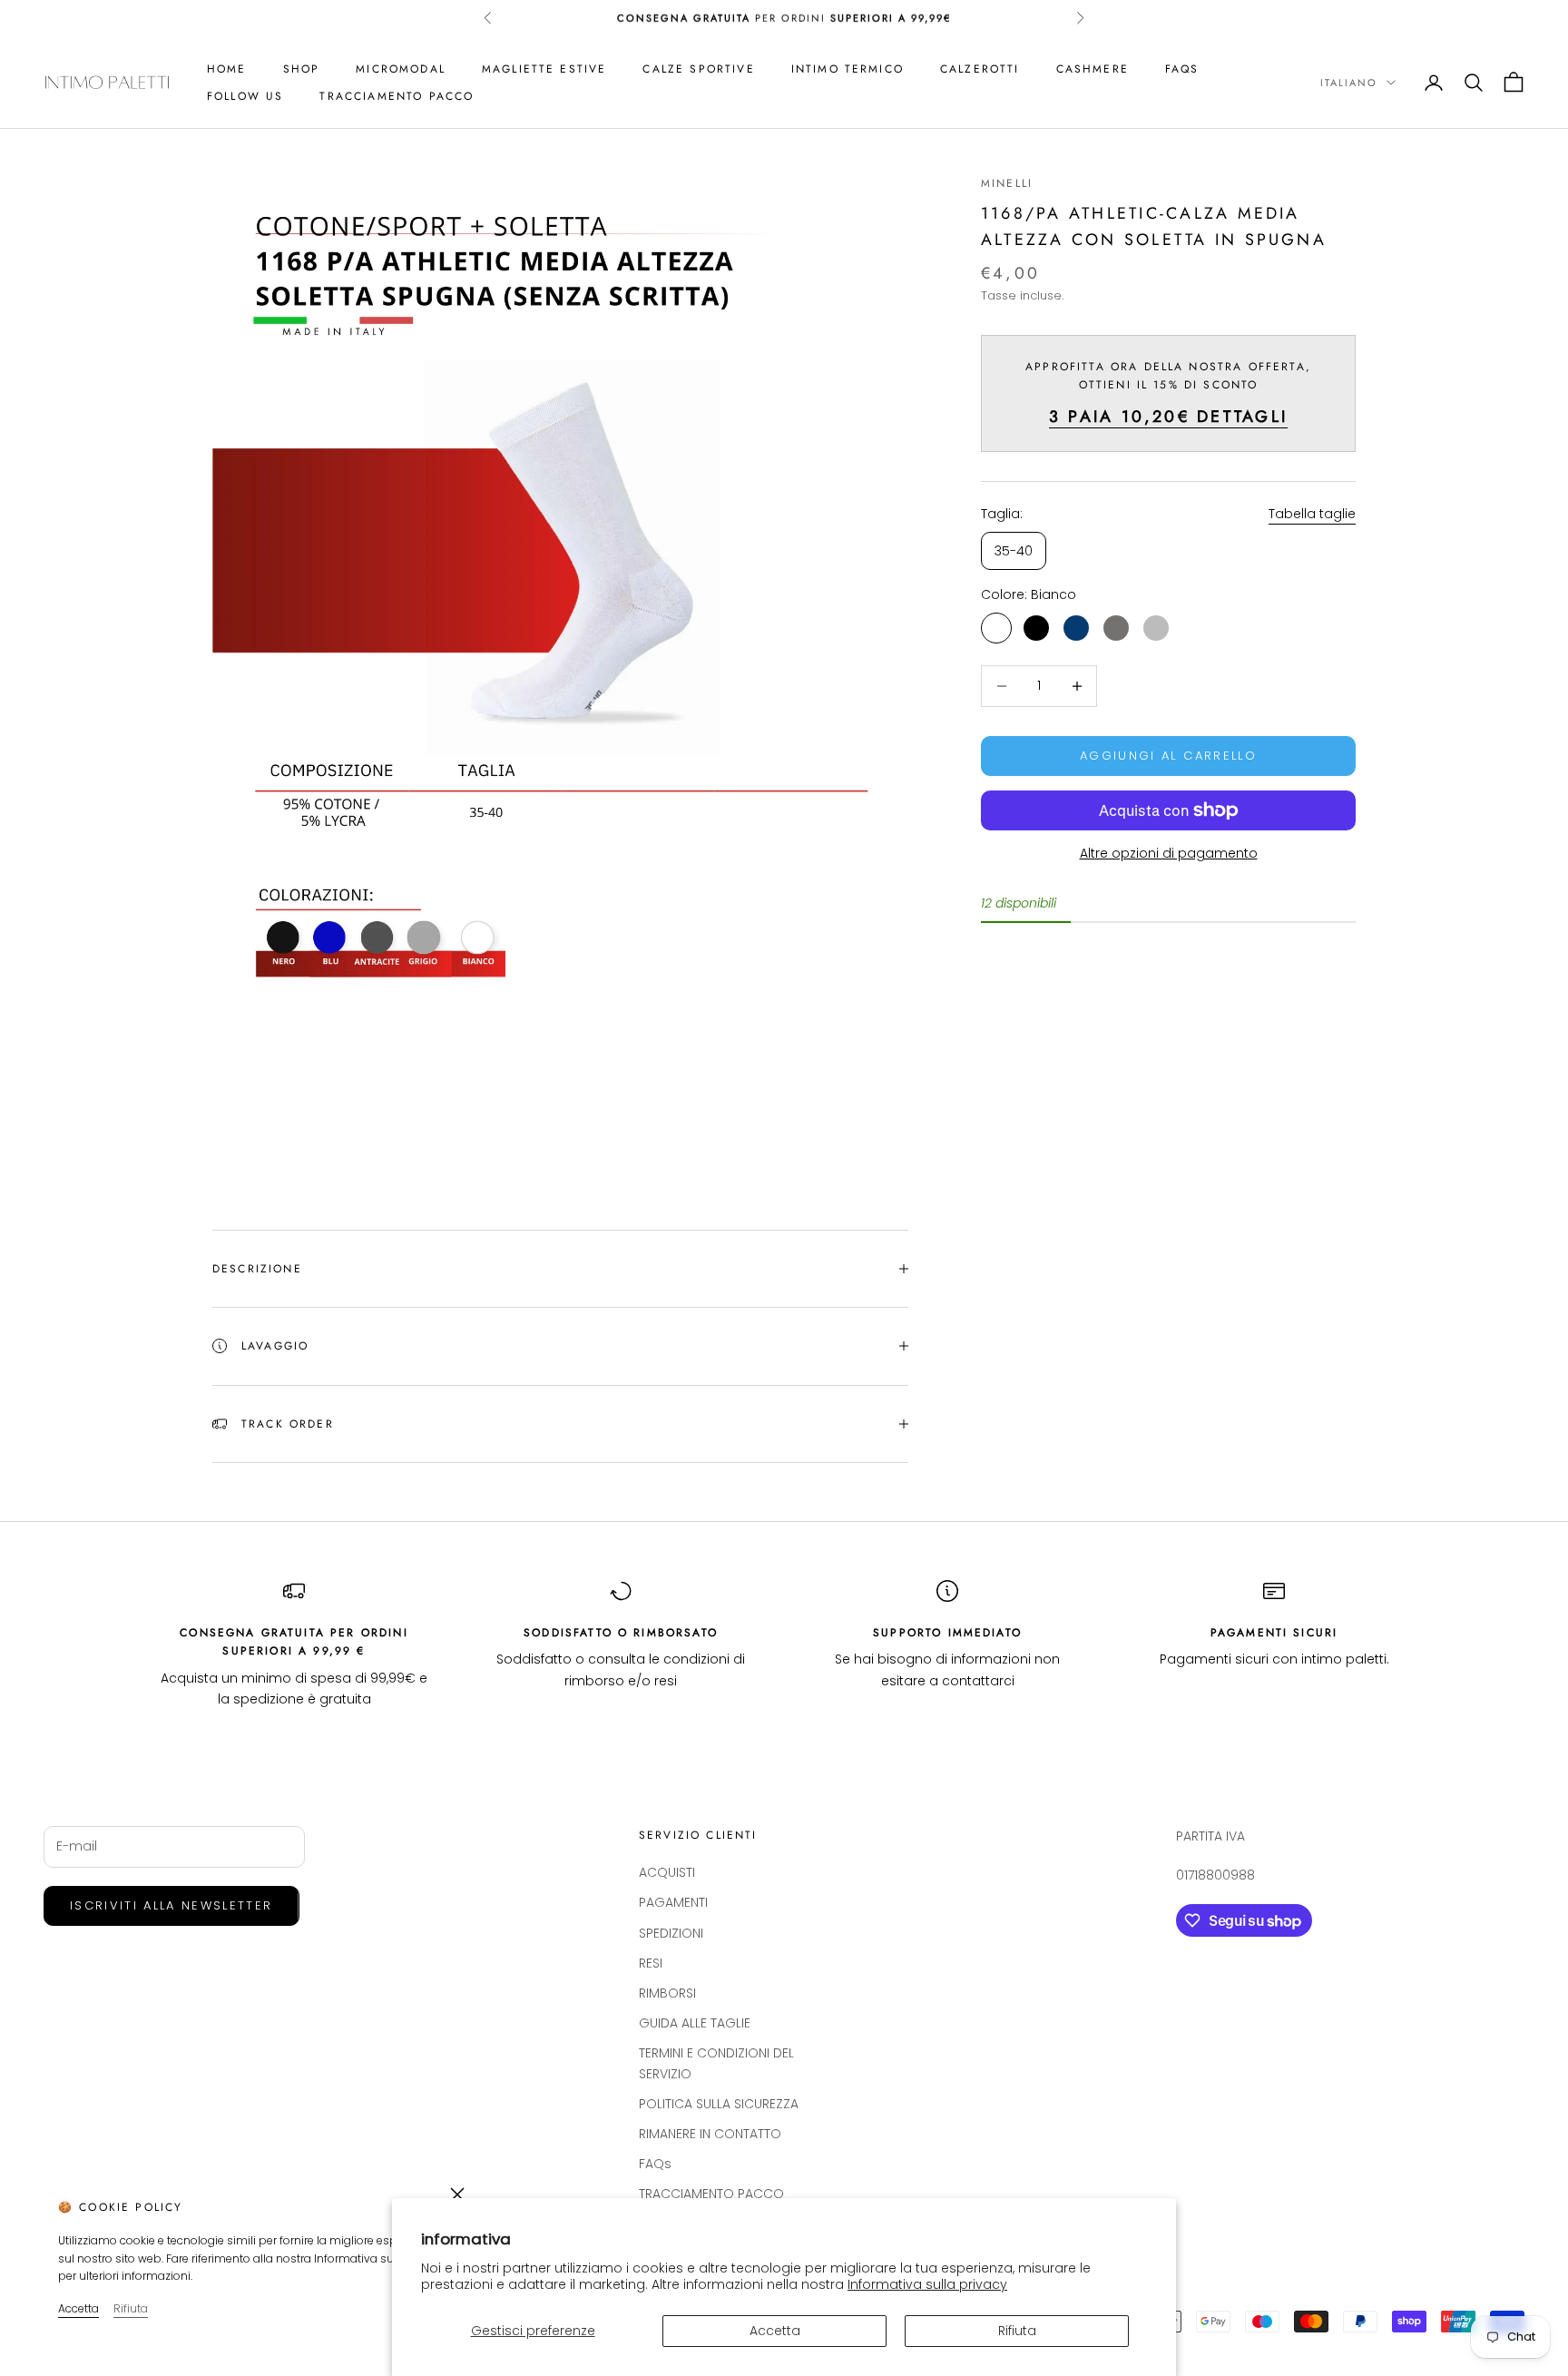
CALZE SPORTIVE (698, 69)
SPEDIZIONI (671, 1933)
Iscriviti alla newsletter (171, 1905)
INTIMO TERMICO (848, 69)
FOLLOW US (245, 96)
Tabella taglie (1312, 515)
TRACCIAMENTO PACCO (397, 96)
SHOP (302, 69)
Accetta (775, 2331)
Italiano (1349, 83)
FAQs (1182, 69)
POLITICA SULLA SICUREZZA (719, 2104)
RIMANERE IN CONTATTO (710, 2134)
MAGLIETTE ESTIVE (544, 69)
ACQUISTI (667, 1872)
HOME (227, 69)
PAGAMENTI (673, 1902)
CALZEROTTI (980, 69)
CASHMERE (1093, 69)
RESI (651, 1963)
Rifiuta (1017, 2331)
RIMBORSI (667, 1993)
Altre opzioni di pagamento (1169, 853)
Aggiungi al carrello (1168, 756)
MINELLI (1007, 183)
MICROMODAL (401, 69)
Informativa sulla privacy (927, 2284)
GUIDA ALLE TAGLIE (695, 2023)
